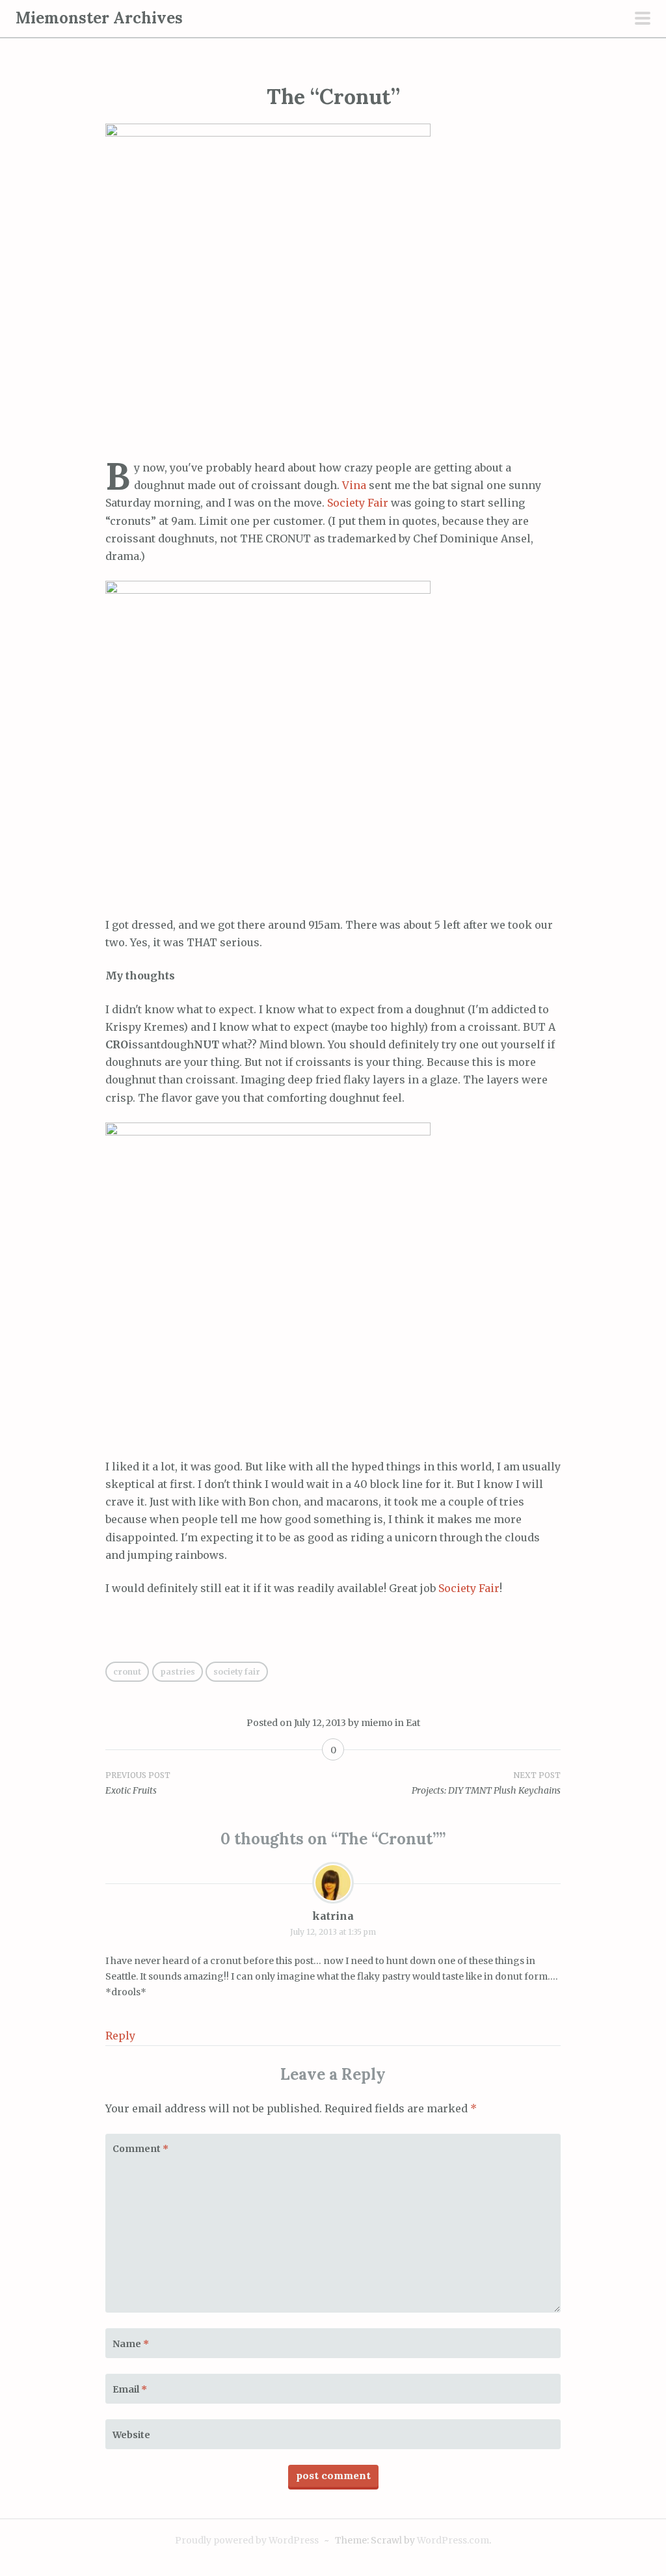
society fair (237, 1672)
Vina (354, 485)
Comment (140, 2149)
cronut (127, 1672)
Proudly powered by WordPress (247, 2540)
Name (131, 2344)
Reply (120, 2036)
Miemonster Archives (99, 18)
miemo (377, 1723)
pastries (178, 1672)
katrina (333, 1916)
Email (130, 2389)
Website (131, 2435)
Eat (413, 1723)
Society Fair (358, 503)
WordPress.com (453, 2540)
